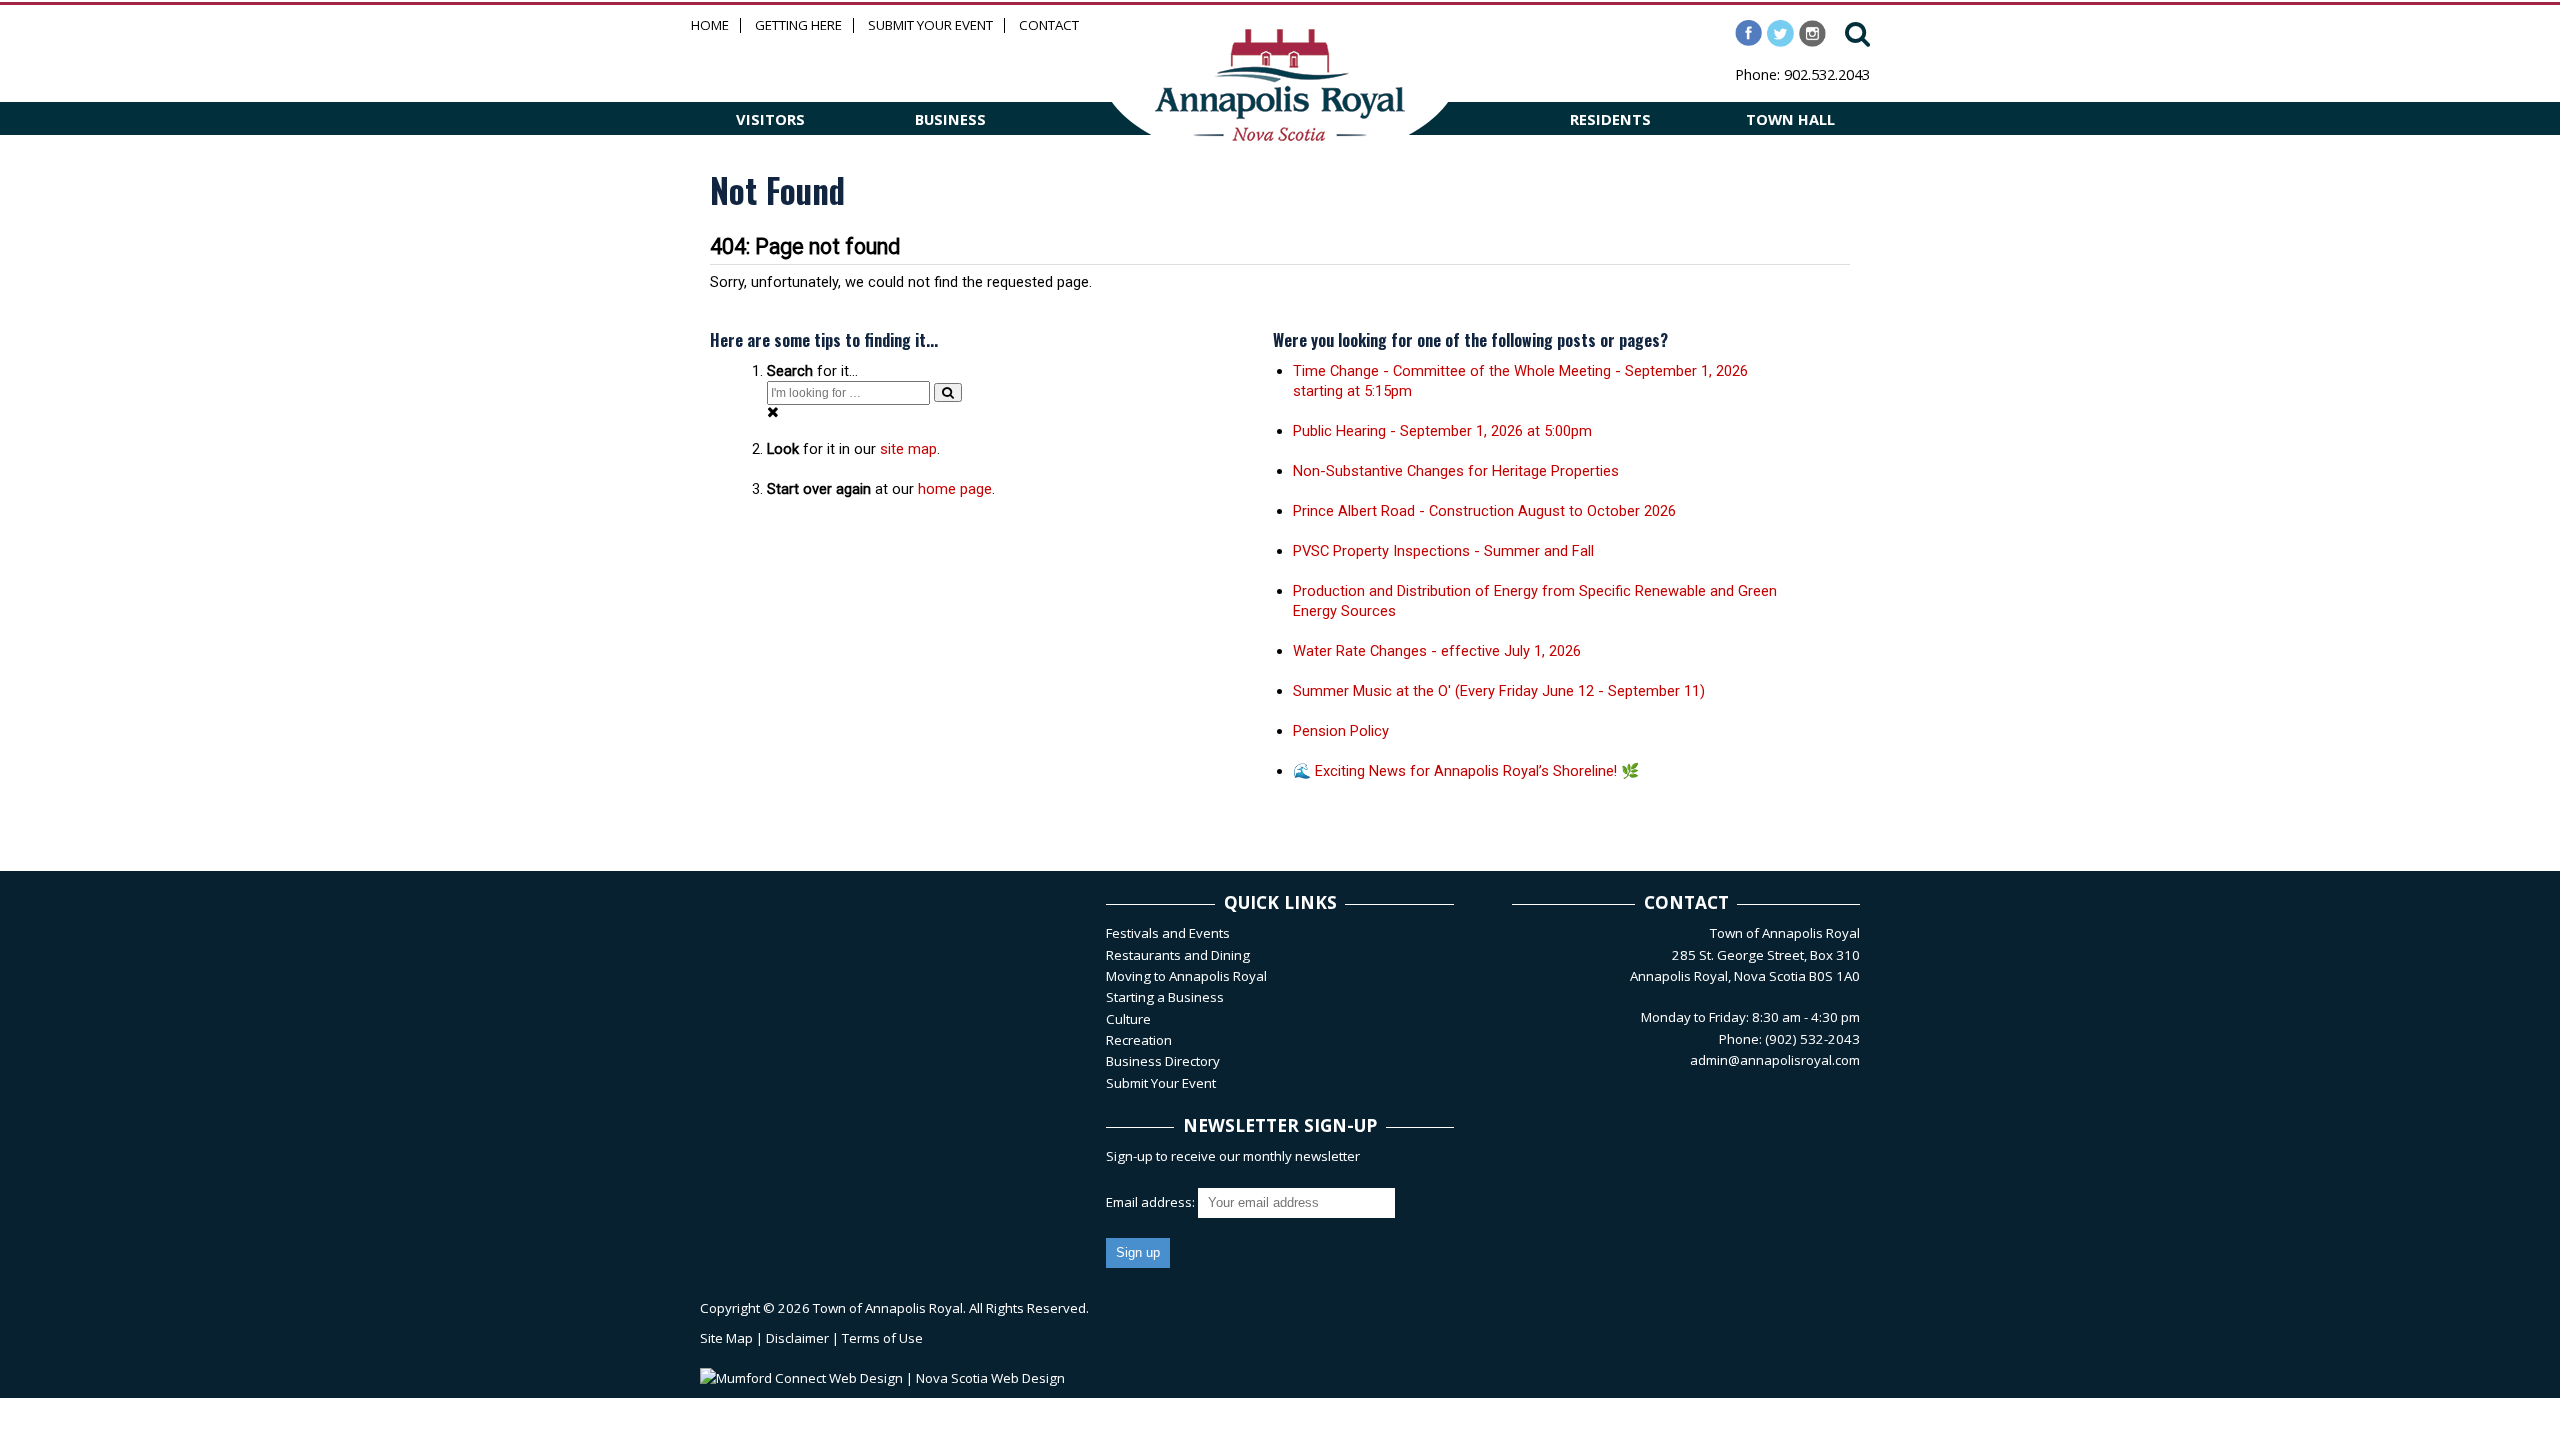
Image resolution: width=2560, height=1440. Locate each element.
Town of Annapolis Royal (888, 1308)
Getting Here (798, 25)
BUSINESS (950, 119)
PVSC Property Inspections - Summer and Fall (1443, 551)
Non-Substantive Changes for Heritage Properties (1456, 471)
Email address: (1152, 1202)
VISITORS (770, 119)
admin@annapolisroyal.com (1775, 1060)
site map (908, 449)
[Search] (948, 392)
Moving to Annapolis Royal (1186, 976)
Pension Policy (1341, 731)
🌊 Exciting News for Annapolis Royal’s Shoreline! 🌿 (1466, 771)
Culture (1128, 1019)
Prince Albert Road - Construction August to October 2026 (1484, 511)
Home (710, 25)
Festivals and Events (1168, 933)
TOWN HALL (1790, 119)
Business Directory (1163, 1061)
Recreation (1139, 1040)
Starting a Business (1165, 997)
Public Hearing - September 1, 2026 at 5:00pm (1442, 431)
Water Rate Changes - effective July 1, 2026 (1437, 651)
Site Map (726, 1338)
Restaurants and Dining (1178, 955)
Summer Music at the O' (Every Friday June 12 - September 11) (1499, 691)
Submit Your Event (930, 25)
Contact (1049, 25)
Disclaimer (797, 1338)
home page (955, 489)
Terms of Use (882, 1338)
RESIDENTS (1610, 119)
